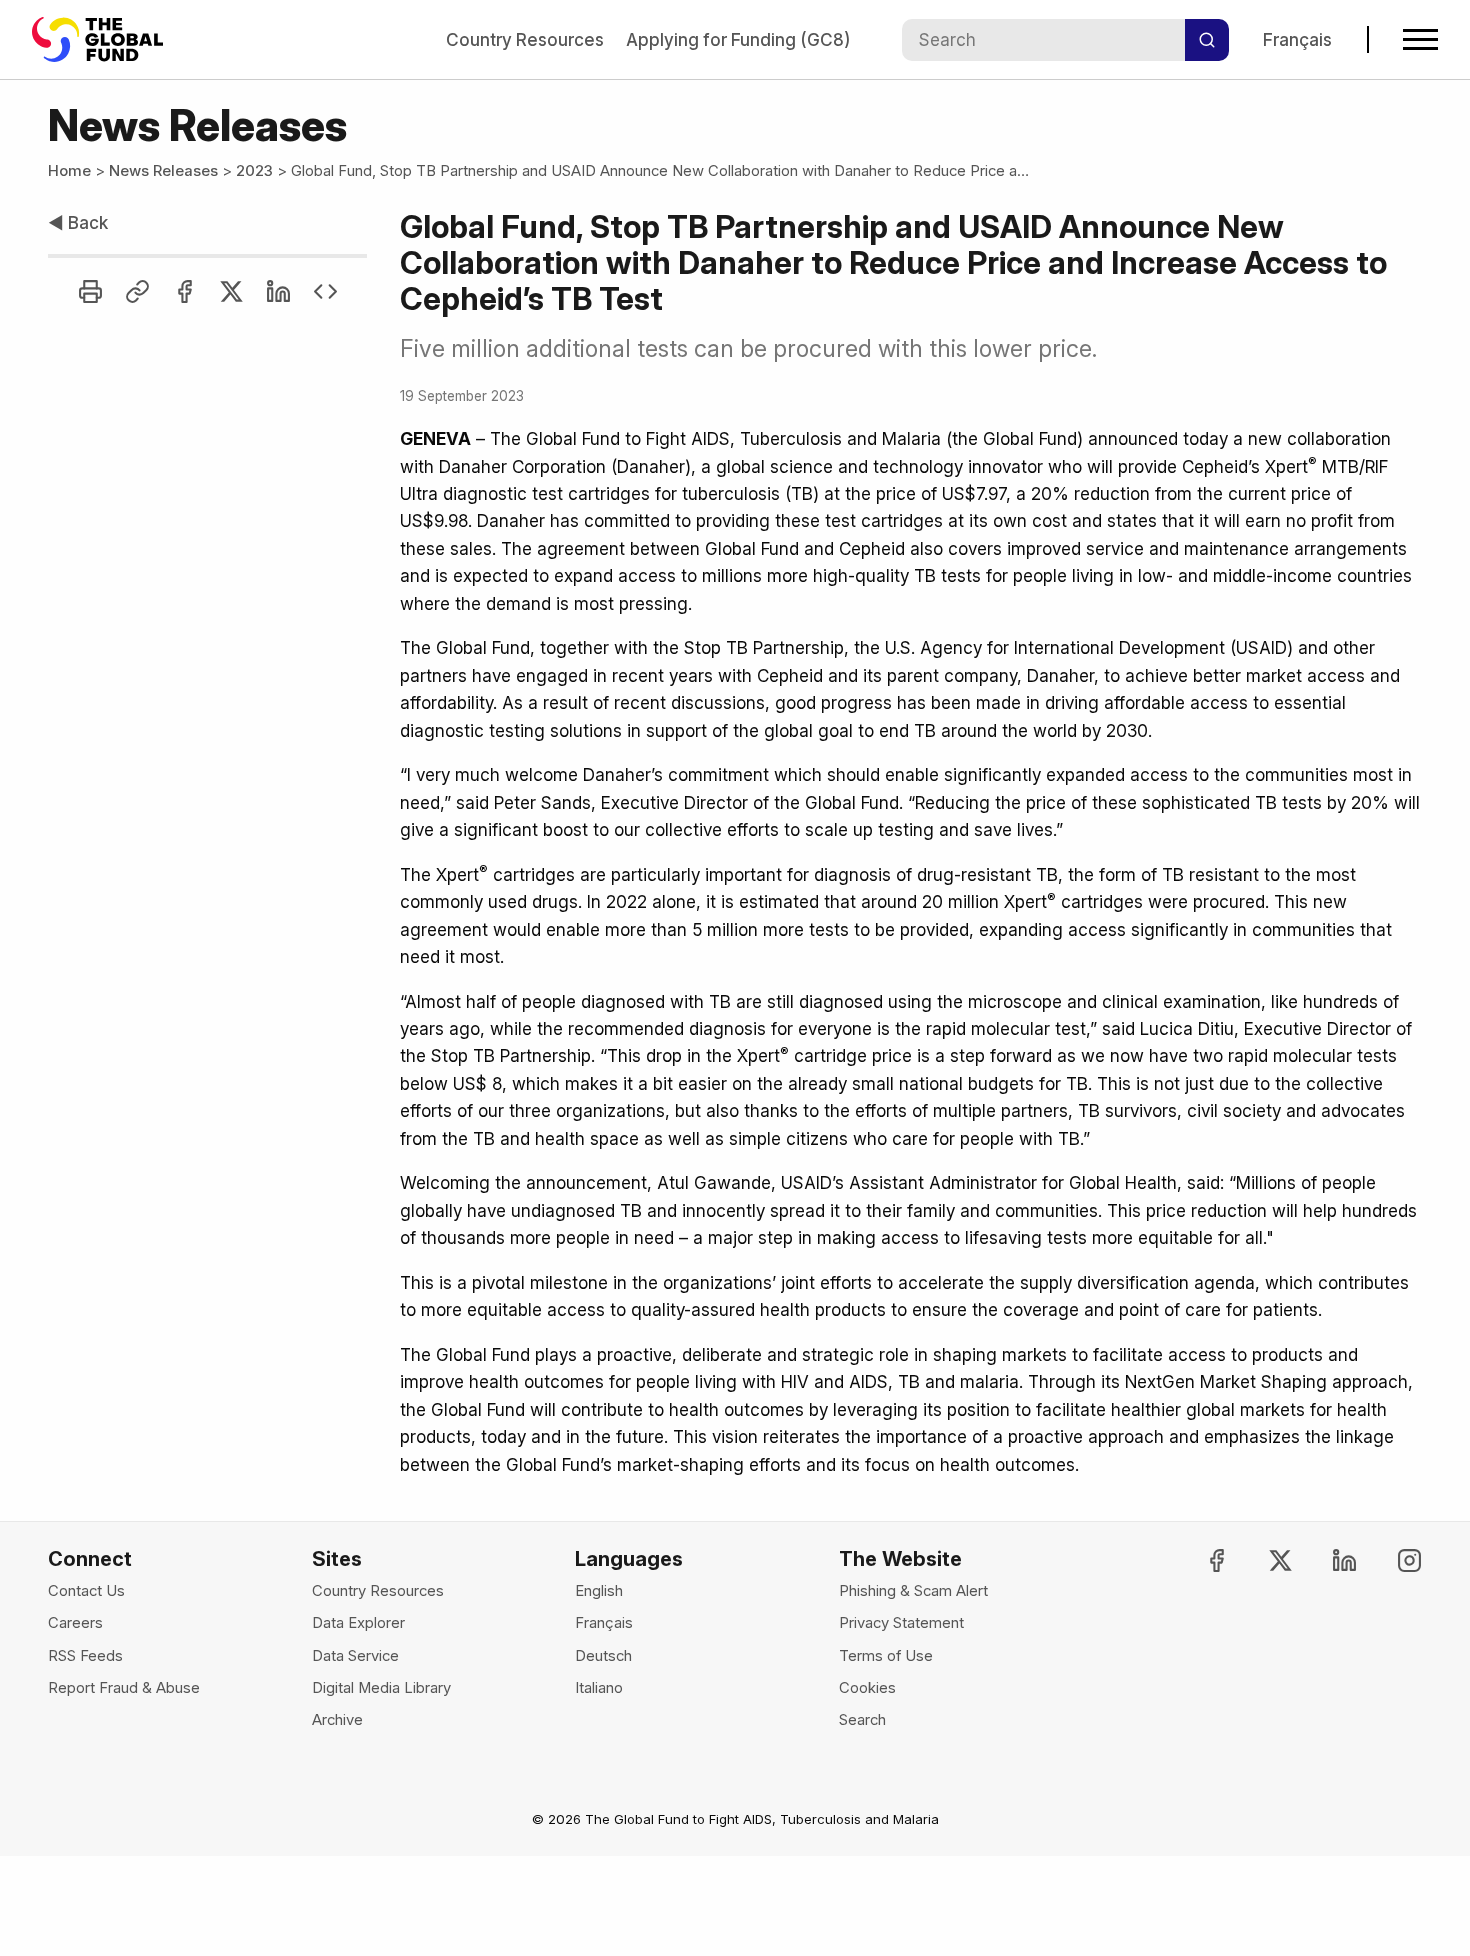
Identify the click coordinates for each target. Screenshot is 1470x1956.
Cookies (867, 1688)
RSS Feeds (85, 1656)
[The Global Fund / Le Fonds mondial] (107, 39)
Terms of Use (886, 1656)
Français (1297, 39)
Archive (337, 1720)
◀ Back (78, 222)
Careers (75, 1623)
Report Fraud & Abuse (124, 1688)
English (599, 1591)
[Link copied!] (137, 291)
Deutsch (603, 1656)
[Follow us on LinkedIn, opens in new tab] (1327, 1560)
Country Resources (525, 39)
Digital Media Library (381, 1688)
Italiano (599, 1688)
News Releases (163, 171)
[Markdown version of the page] (325, 291)
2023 (254, 171)
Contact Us (86, 1591)
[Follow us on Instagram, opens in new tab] (1391, 1560)
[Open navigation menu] (1420, 39)
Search (862, 1720)
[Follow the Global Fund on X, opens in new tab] (1263, 1560)
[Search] (1207, 40)
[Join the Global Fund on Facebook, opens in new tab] (1199, 1560)
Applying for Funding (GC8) (738, 39)
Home (69, 171)
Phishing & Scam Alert (913, 1591)
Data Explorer (358, 1623)
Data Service (355, 1656)
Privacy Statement (901, 1623)
